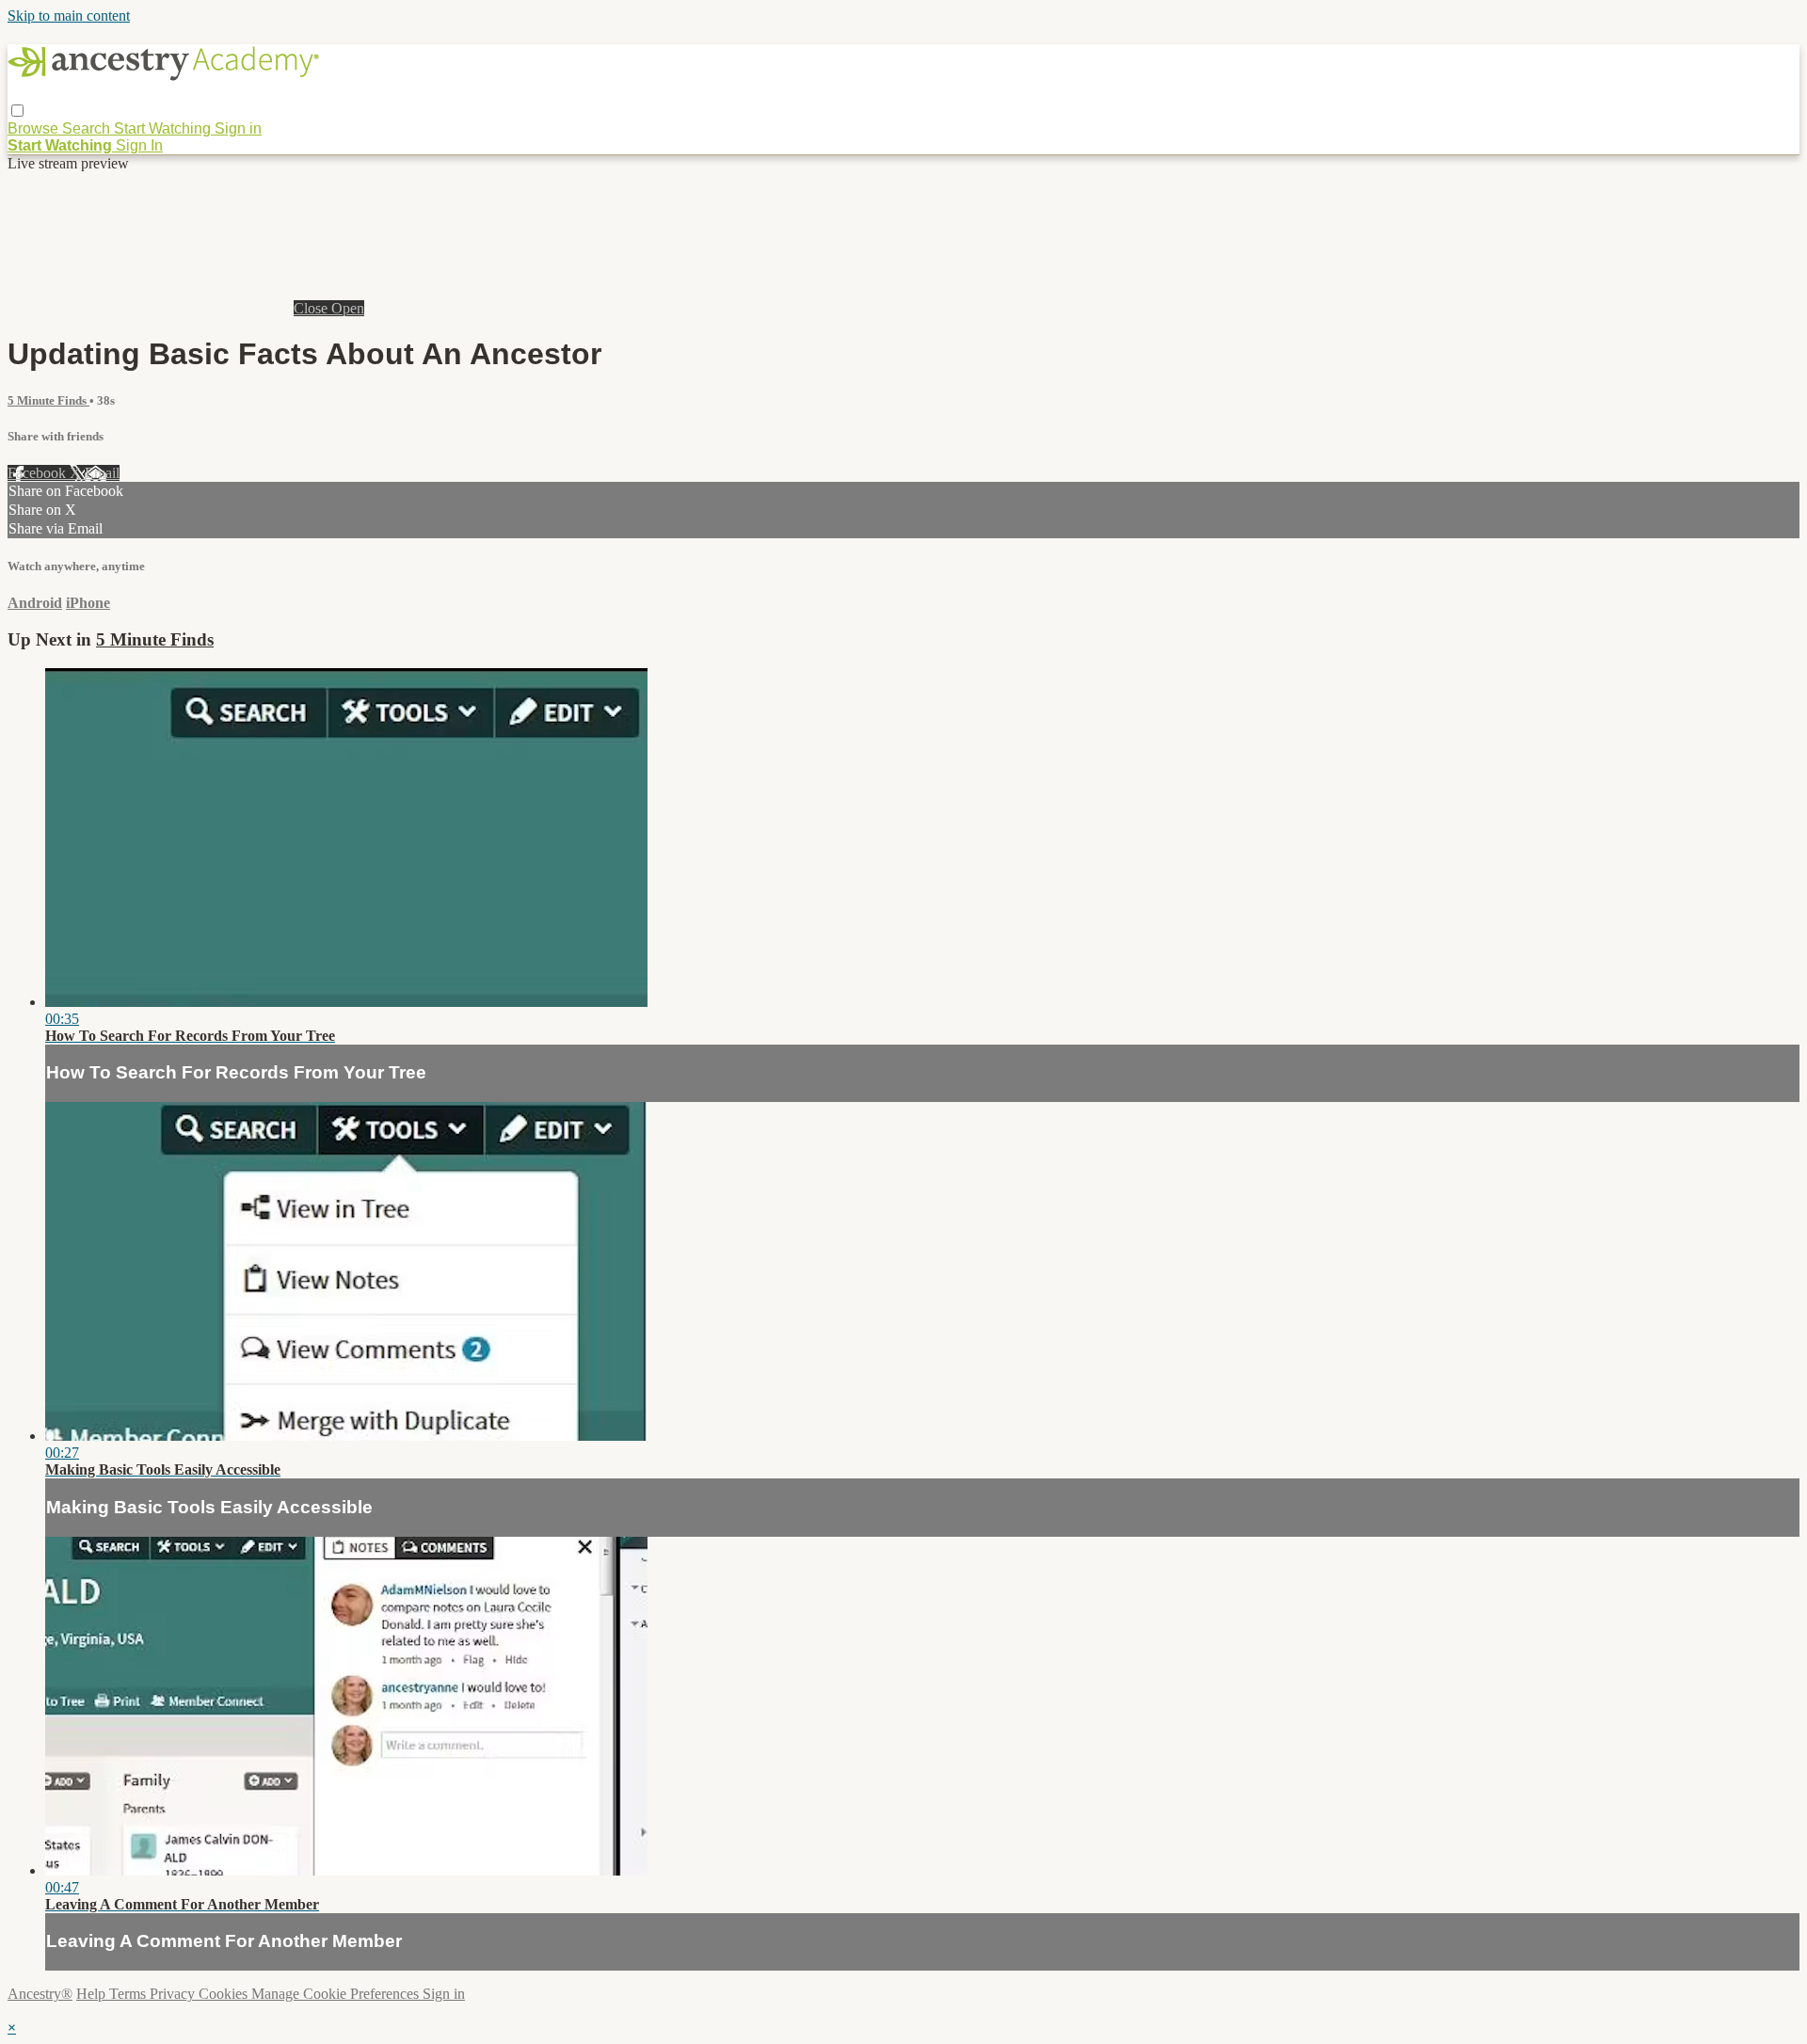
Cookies (225, 1994)
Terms (129, 1994)
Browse (35, 128)
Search (88, 128)
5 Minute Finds (48, 400)
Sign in (238, 128)
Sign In (139, 145)
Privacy (174, 1994)
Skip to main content (69, 16)
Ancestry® (40, 1994)
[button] (17, 111)
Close (312, 308)
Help (93, 1994)
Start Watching (164, 128)
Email (102, 473)
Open (348, 308)
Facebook (39, 473)
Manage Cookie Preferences (337, 1994)
